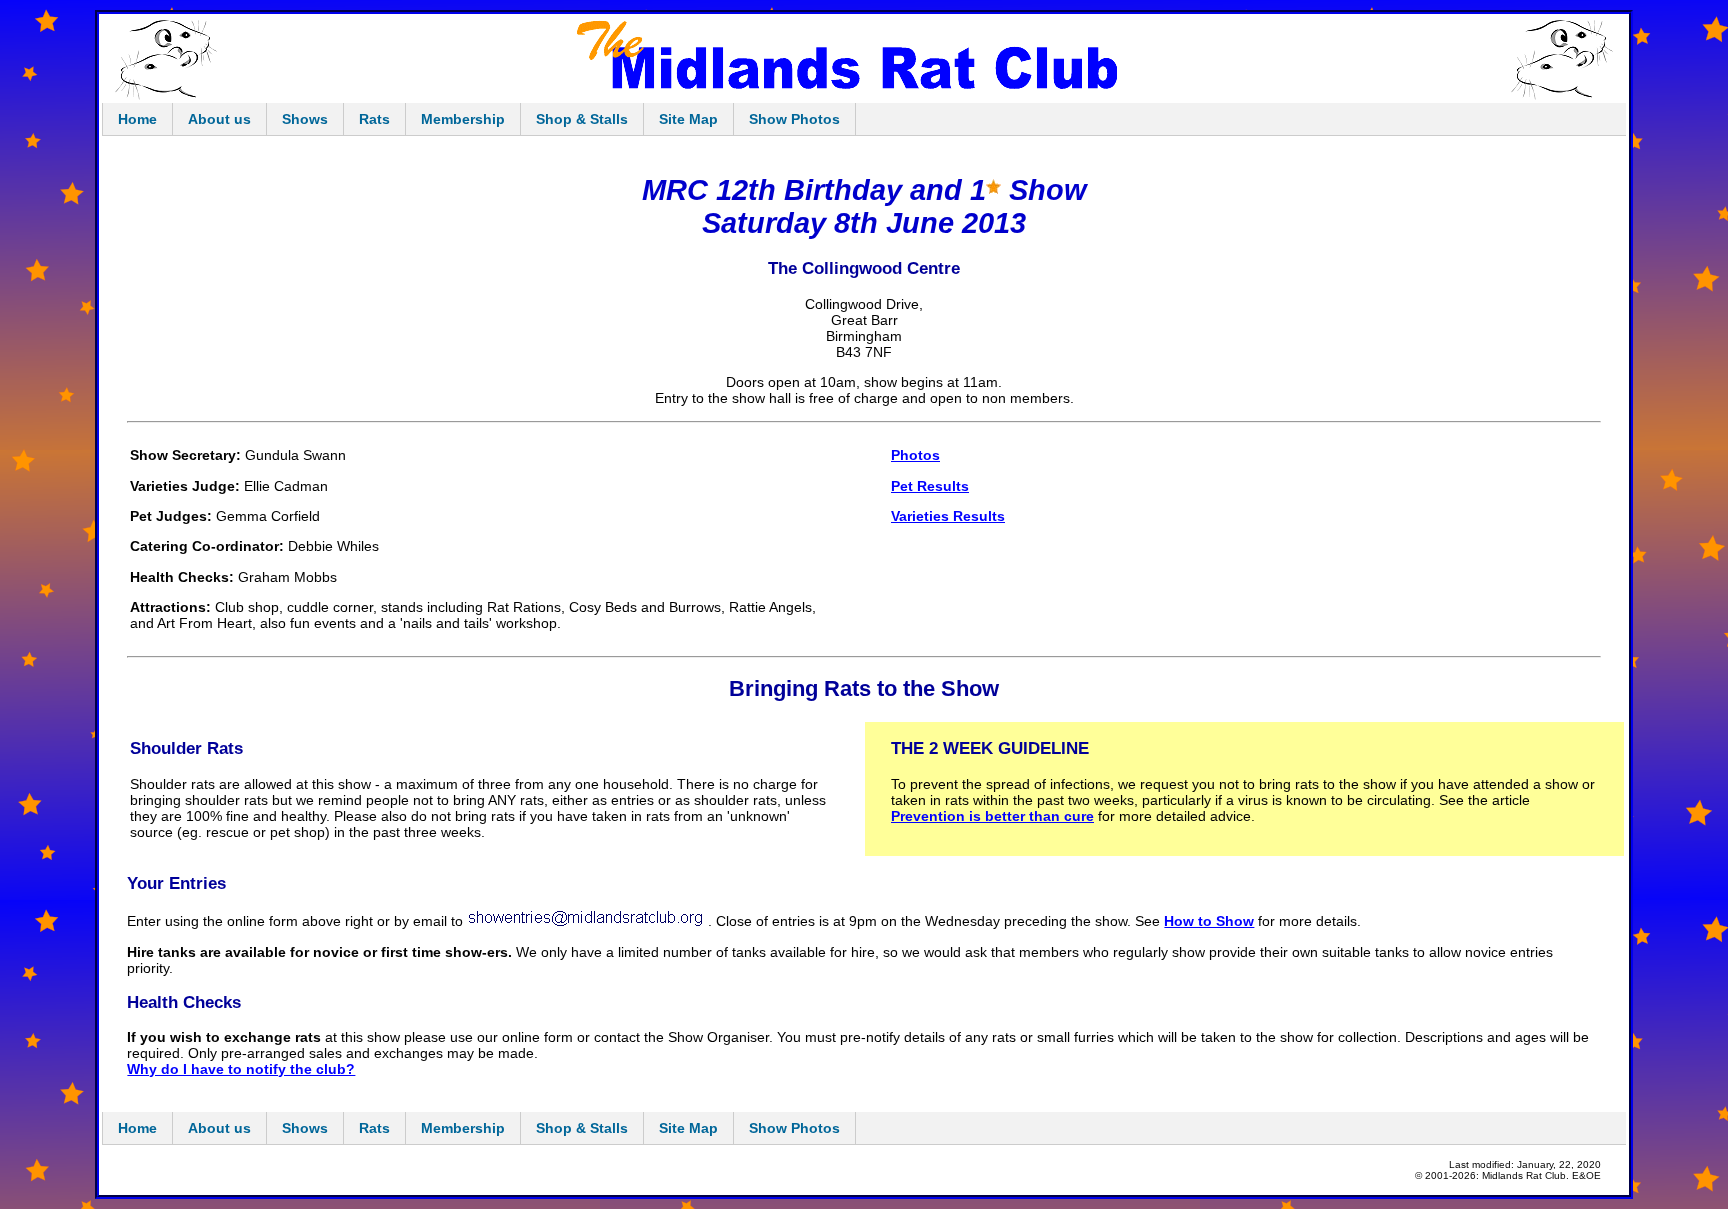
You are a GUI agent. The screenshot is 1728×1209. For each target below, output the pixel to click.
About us (219, 119)
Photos (915, 455)
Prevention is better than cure (992, 816)
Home (137, 119)
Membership (463, 119)
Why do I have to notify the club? (241, 1069)
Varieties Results (948, 516)
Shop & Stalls (582, 119)
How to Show (1209, 921)
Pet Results (930, 486)
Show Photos (794, 119)
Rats (374, 119)
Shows (305, 119)
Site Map (688, 119)
